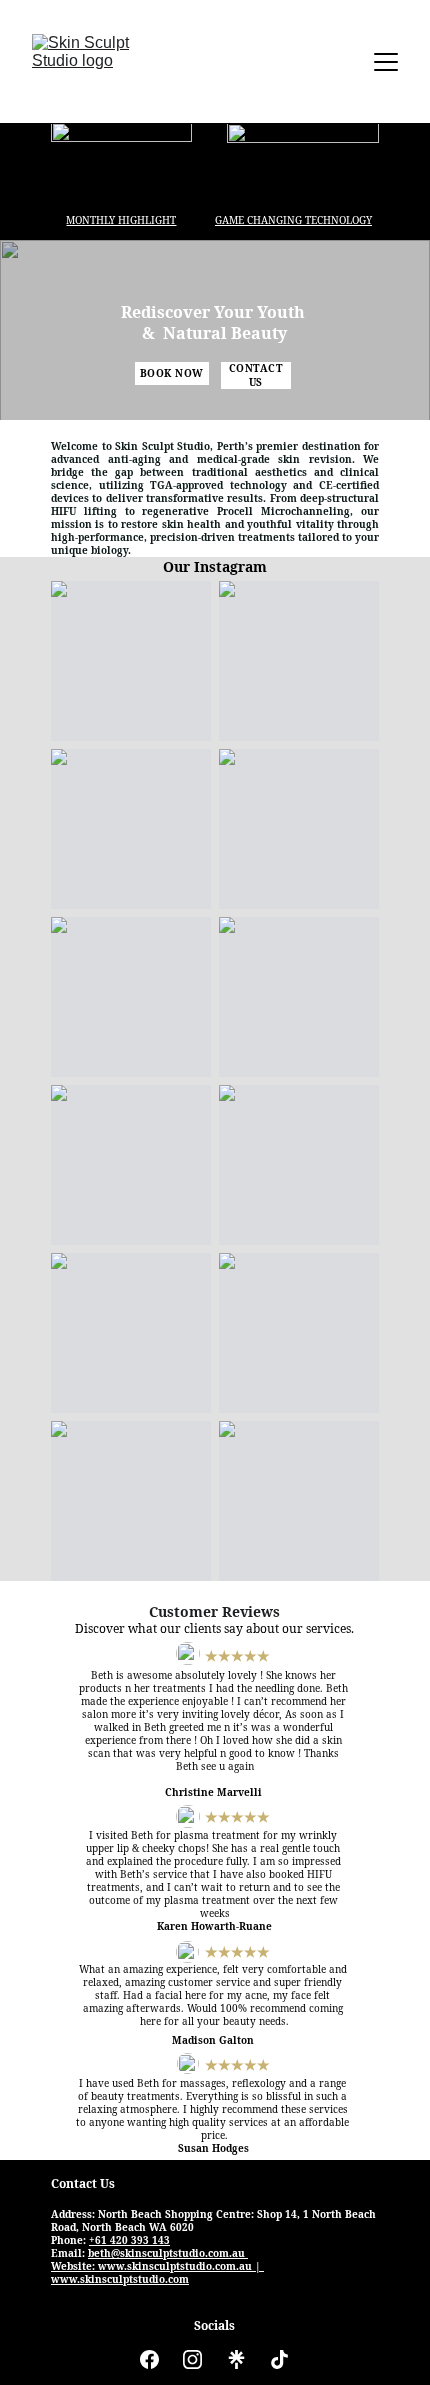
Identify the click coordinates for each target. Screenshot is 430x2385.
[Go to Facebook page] (149, 2359)
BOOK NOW (172, 373)
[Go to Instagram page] (192, 2359)
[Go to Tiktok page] (279, 2359)
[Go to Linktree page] (236, 2359)
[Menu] (386, 62)
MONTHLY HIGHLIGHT (121, 220)
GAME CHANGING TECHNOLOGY (293, 220)
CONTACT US (256, 375)
